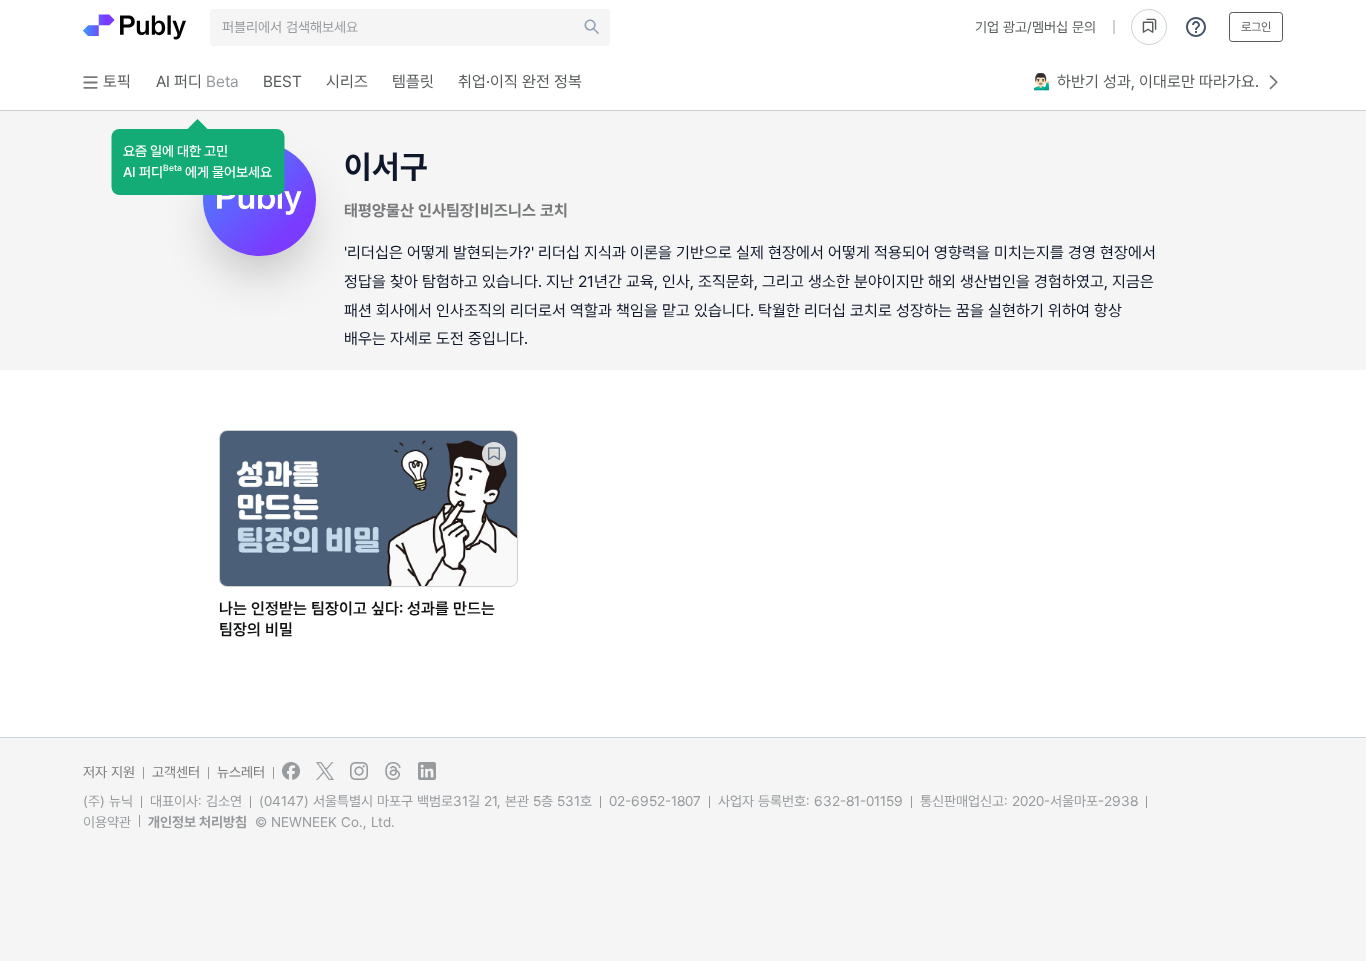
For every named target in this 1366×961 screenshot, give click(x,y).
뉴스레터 (241, 772)
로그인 (1256, 27)
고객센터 (176, 772)
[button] (197, 162)
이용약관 (107, 822)
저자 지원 (109, 772)
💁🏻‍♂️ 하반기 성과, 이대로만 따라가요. (1146, 81)
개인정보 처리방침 (197, 822)
